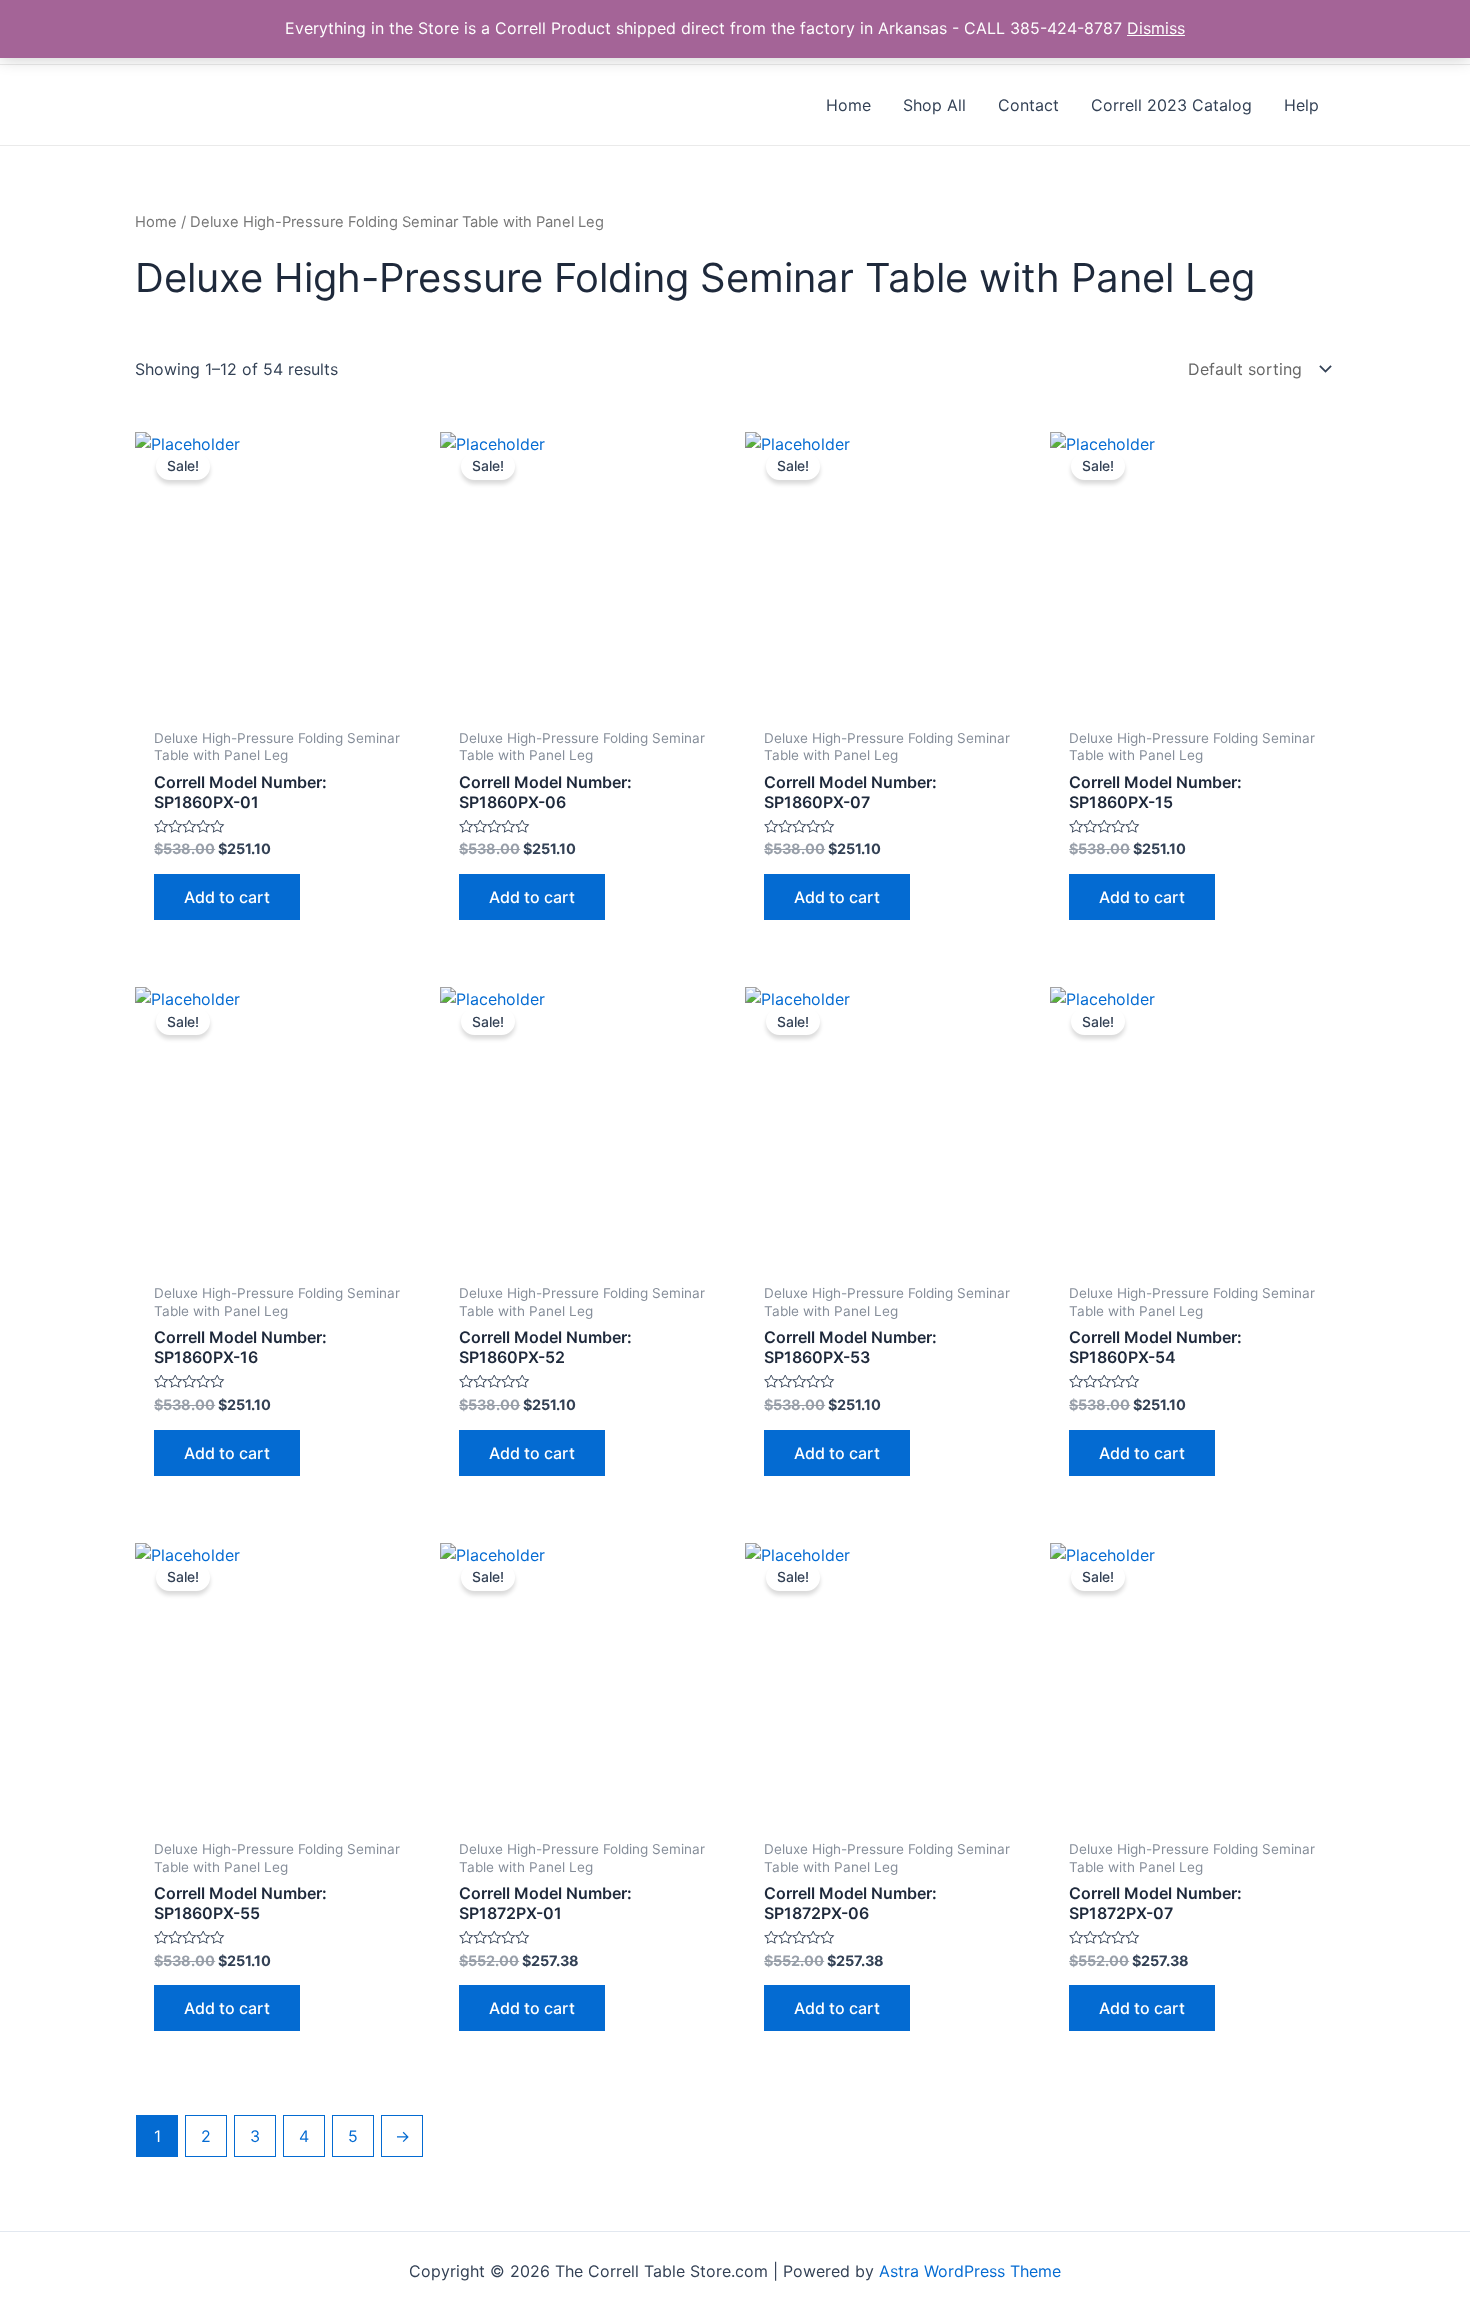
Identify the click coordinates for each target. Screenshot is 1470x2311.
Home (156, 222)
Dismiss (1156, 28)
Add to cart (227, 897)
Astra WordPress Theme (970, 2271)
